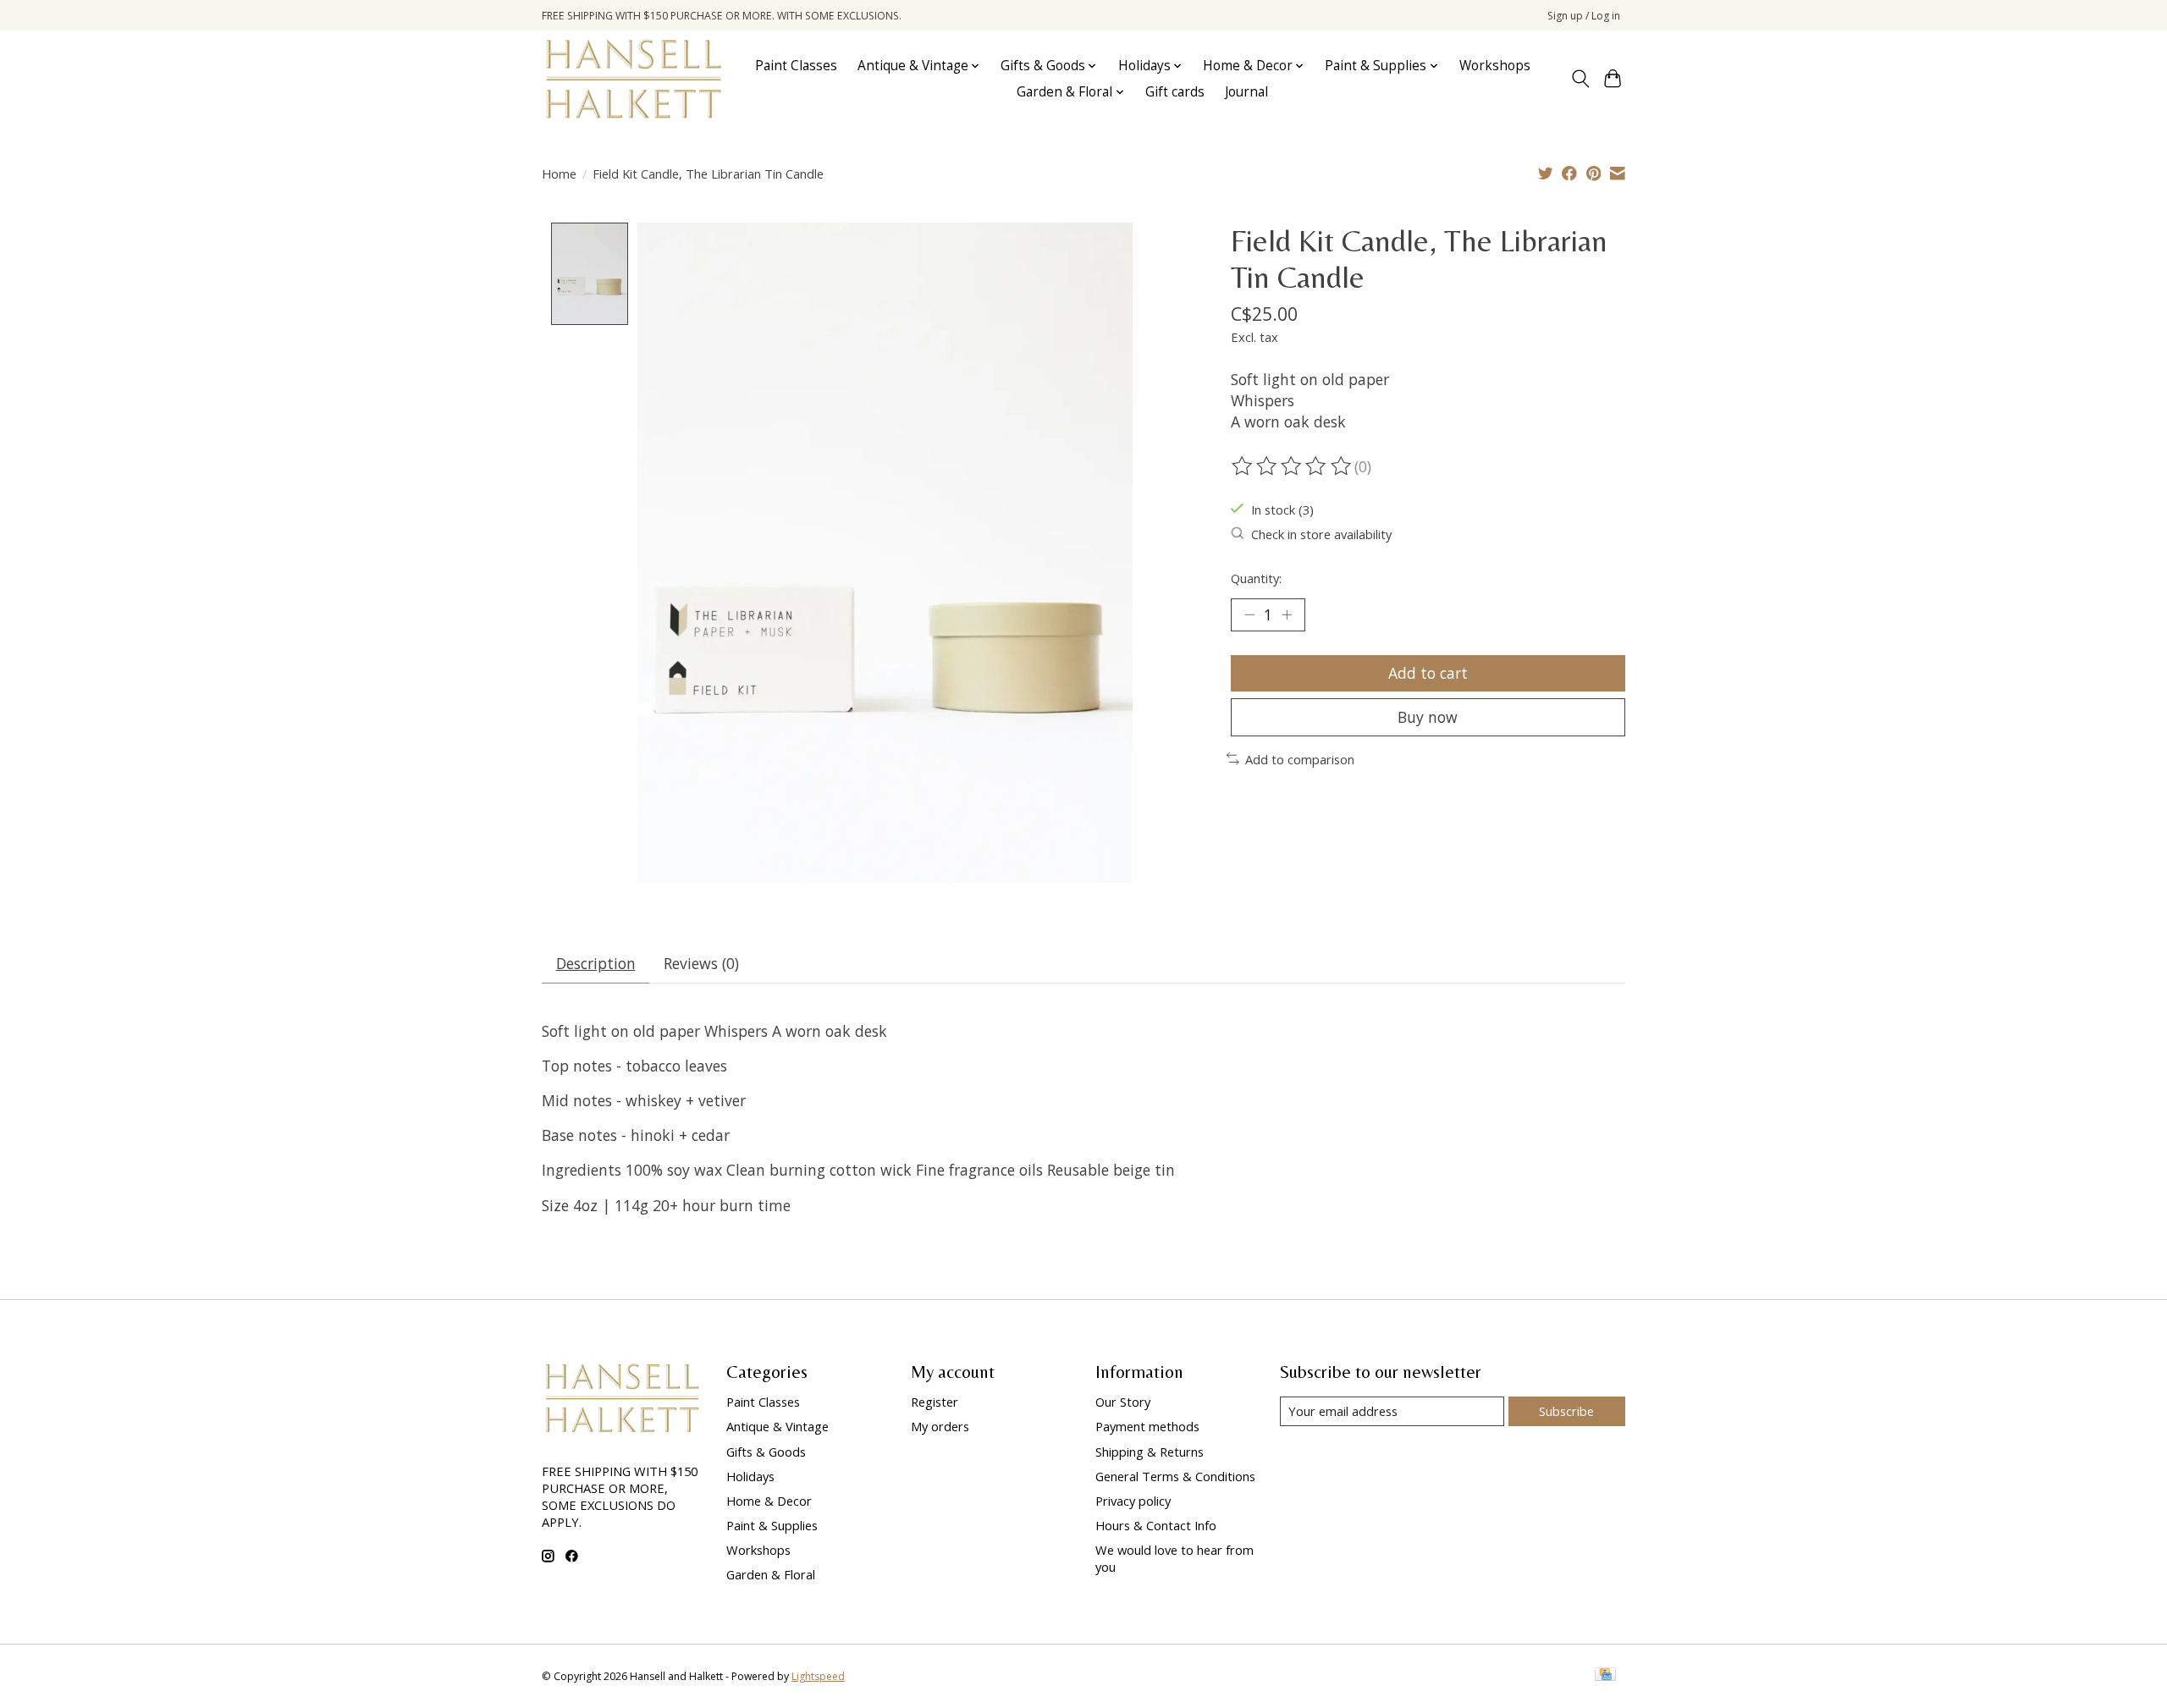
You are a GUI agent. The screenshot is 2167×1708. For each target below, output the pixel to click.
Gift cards (1175, 92)
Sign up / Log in (1584, 16)
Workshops (1495, 66)
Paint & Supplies (772, 1525)
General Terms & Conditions (1175, 1476)
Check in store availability (1321, 534)
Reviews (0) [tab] (701, 963)
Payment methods (1147, 1426)
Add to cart (1428, 673)
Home (559, 174)
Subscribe (1566, 1411)
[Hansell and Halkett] (634, 79)
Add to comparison (1300, 759)
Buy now (1428, 717)
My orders (940, 1426)
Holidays (750, 1476)
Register (935, 1402)
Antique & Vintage (777, 1426)
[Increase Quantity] (1287, 614)
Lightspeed (818, 1676)
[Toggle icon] (1580, 79)
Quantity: (1256, 578)
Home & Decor (769, 1501)
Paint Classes (796, 66)
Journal (1246, 92)
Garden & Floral (771, 1574)
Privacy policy (1133, 1501)
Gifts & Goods (766, 1452)
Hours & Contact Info (1156, 1525)
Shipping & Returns (1150, 1452)
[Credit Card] (1605, 1676)
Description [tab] (596, 963)
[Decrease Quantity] (1249, 614)
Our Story (1123, 1402)
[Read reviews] (1293, 466)
